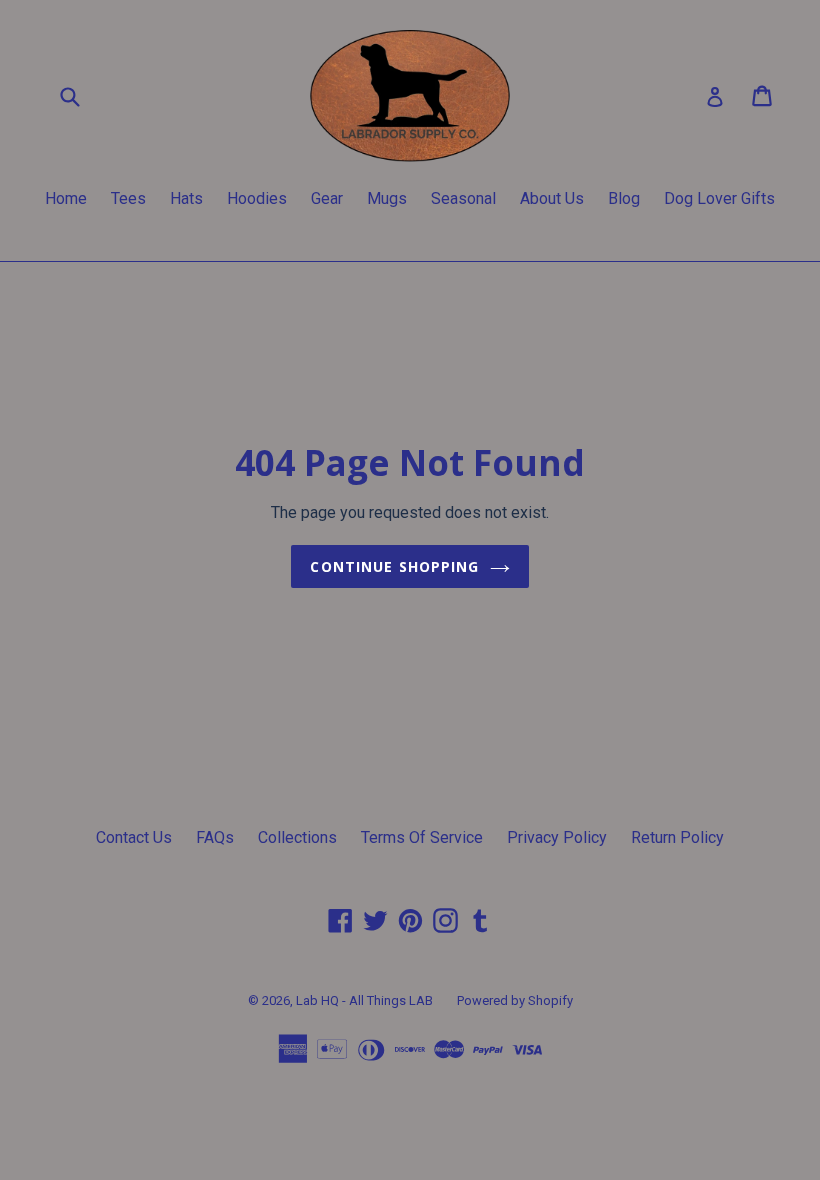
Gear (327, 198)
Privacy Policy (557, 837)
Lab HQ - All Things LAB (364, 1000)
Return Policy (677, 837)
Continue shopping (394, 566)
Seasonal (463, 198)
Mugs (387, 198)
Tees (128, 198)
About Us (552, 198)
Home (66, 198)
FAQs (215, 837)
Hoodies (257, 198)
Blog (624, 198)
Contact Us (134, 837)
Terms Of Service (422, 837)
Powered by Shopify (515, 1000)
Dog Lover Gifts (719, 198)
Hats (186, 198)
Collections (297, 837)
